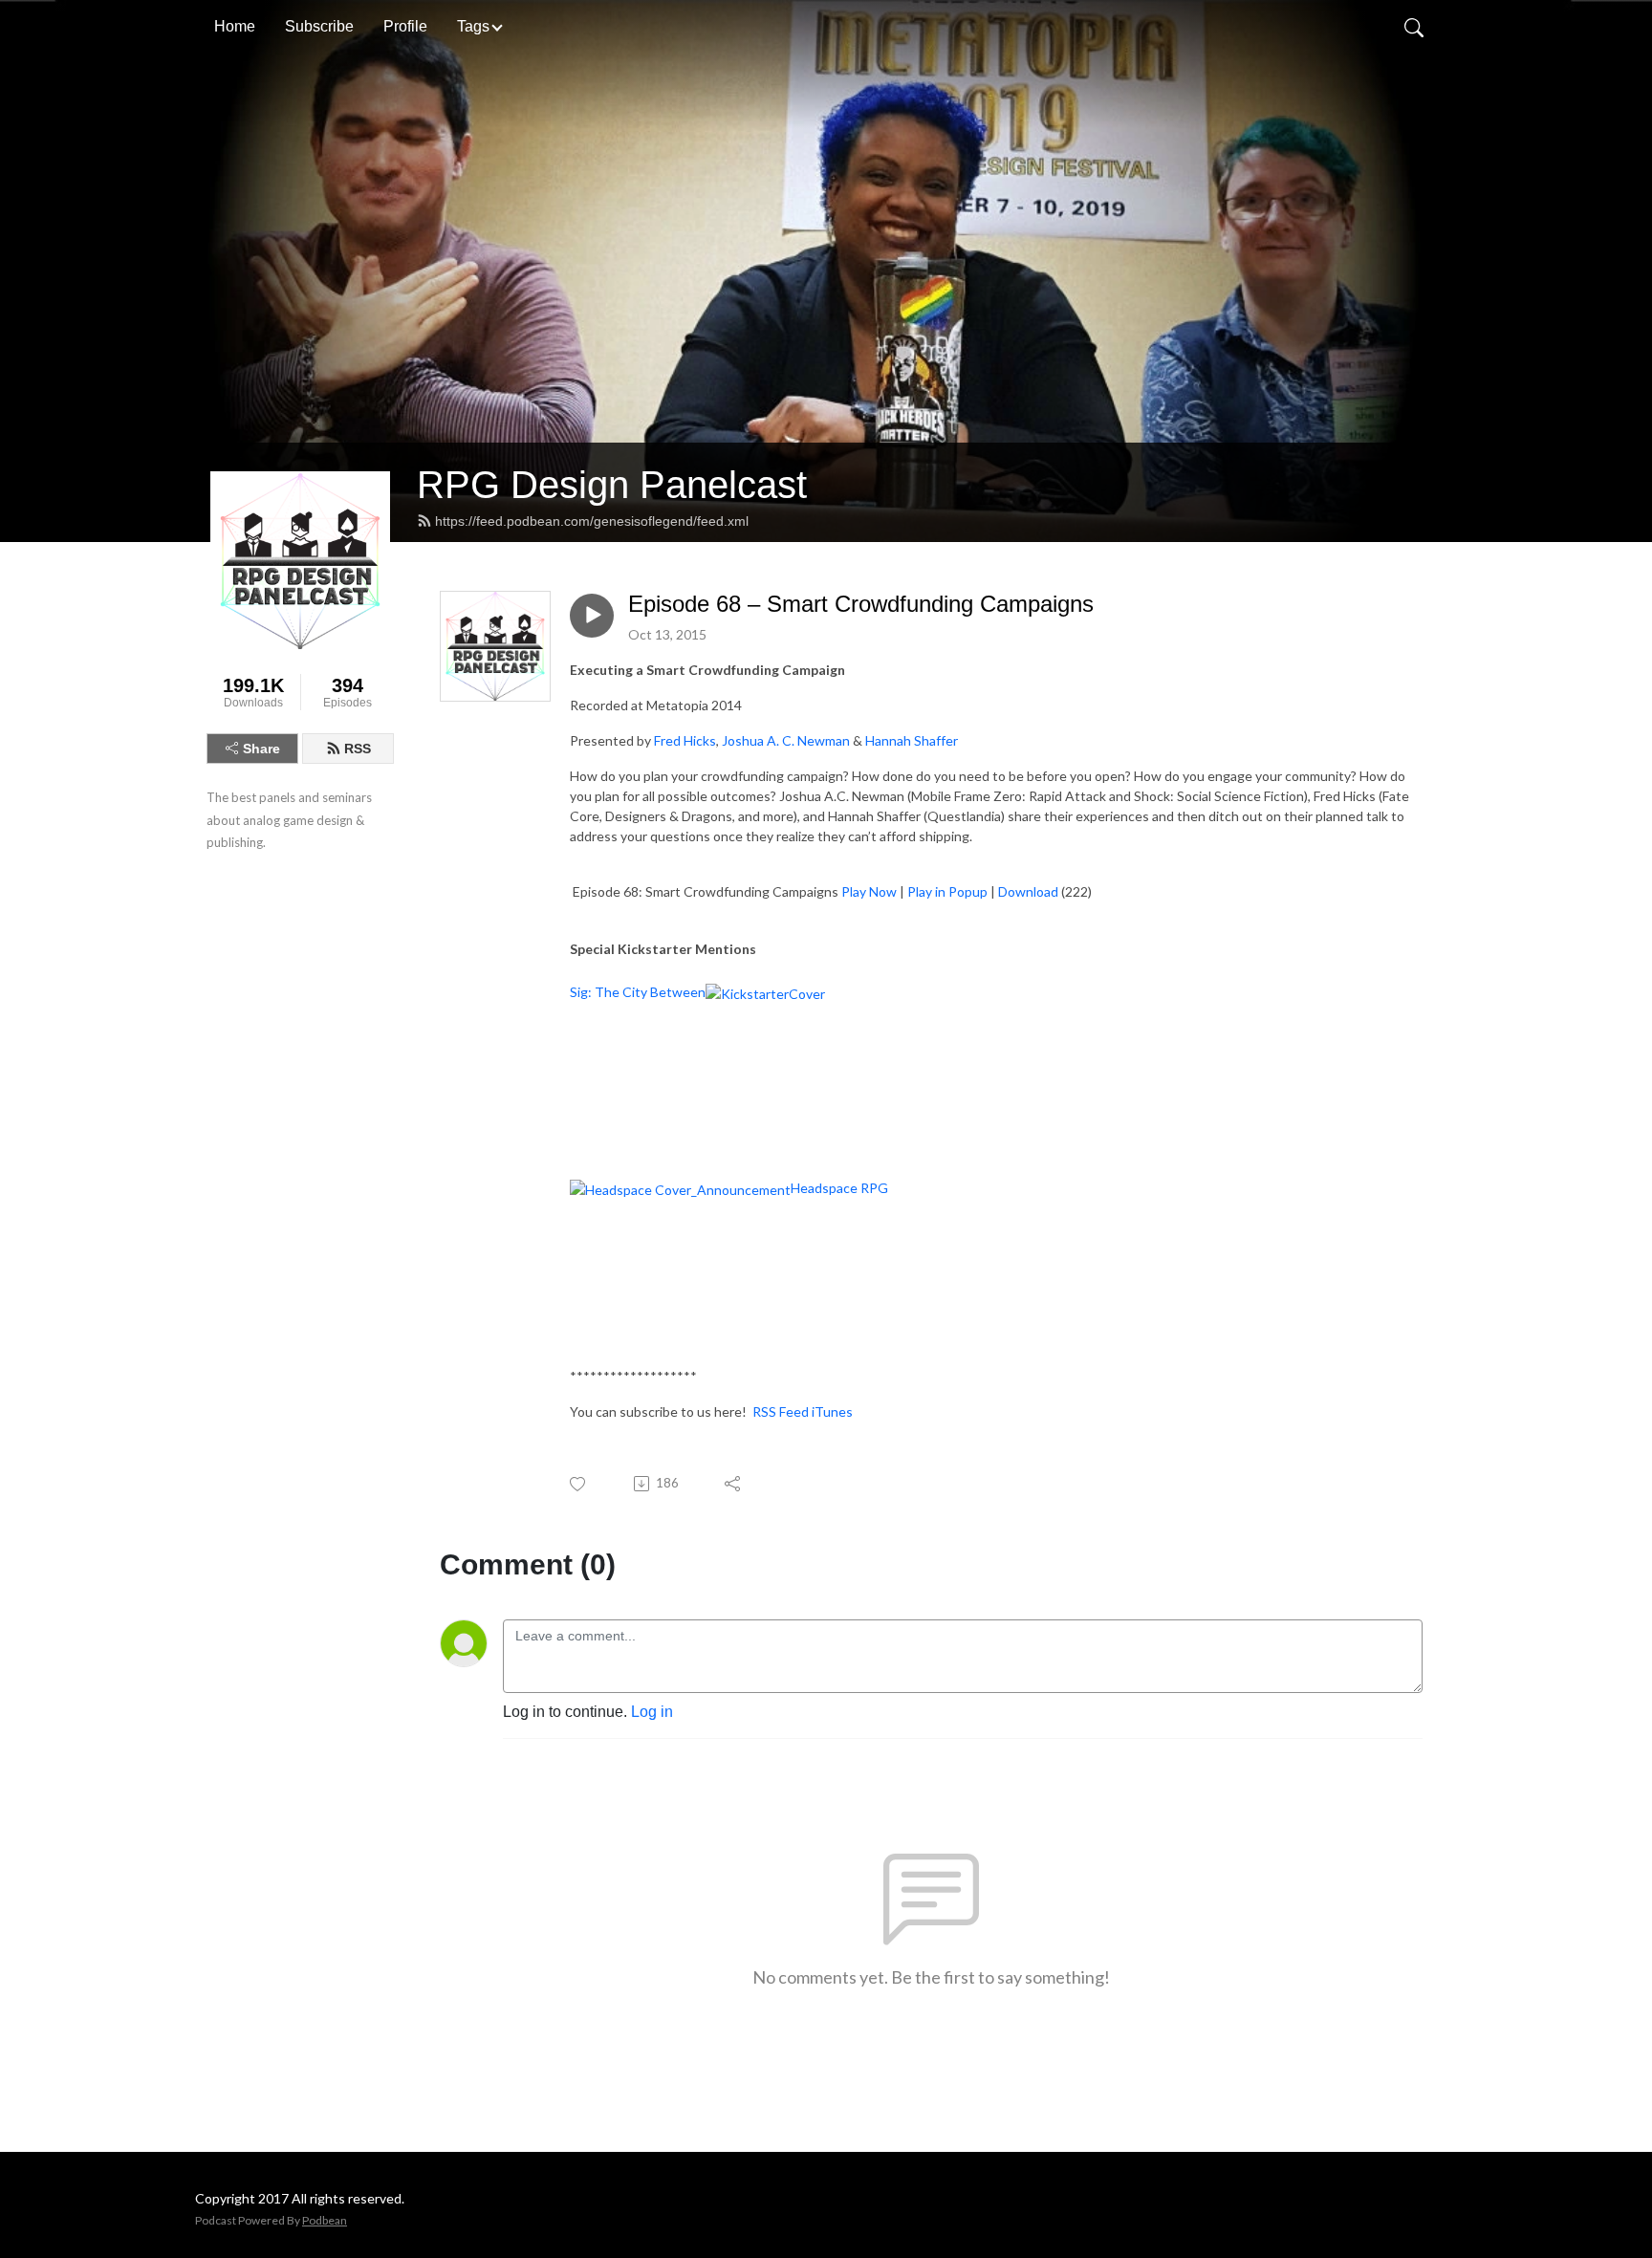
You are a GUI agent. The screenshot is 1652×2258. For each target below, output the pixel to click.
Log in (652, 1712)
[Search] (1414, 27)
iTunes (832, 1411)
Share (261, 749)
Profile (405, 26)
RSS (358, 749)
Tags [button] (473, 26)
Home (235, 26)
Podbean (325, 2220)
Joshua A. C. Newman (786, 740)
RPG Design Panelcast (612, 485)
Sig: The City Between (638, 992)
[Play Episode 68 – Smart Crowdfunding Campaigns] (592, 616)
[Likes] (579, 1484)
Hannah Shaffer (912, 740)
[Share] (734, 1484)
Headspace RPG (839, 1188)
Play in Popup (947, 891)
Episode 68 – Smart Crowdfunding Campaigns (861, 604)
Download (1028, 891)
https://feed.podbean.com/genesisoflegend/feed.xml (592, 521)
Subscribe (319, 26)
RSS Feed (781, 1411)
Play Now (869, 891)
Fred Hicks (685, 740)
